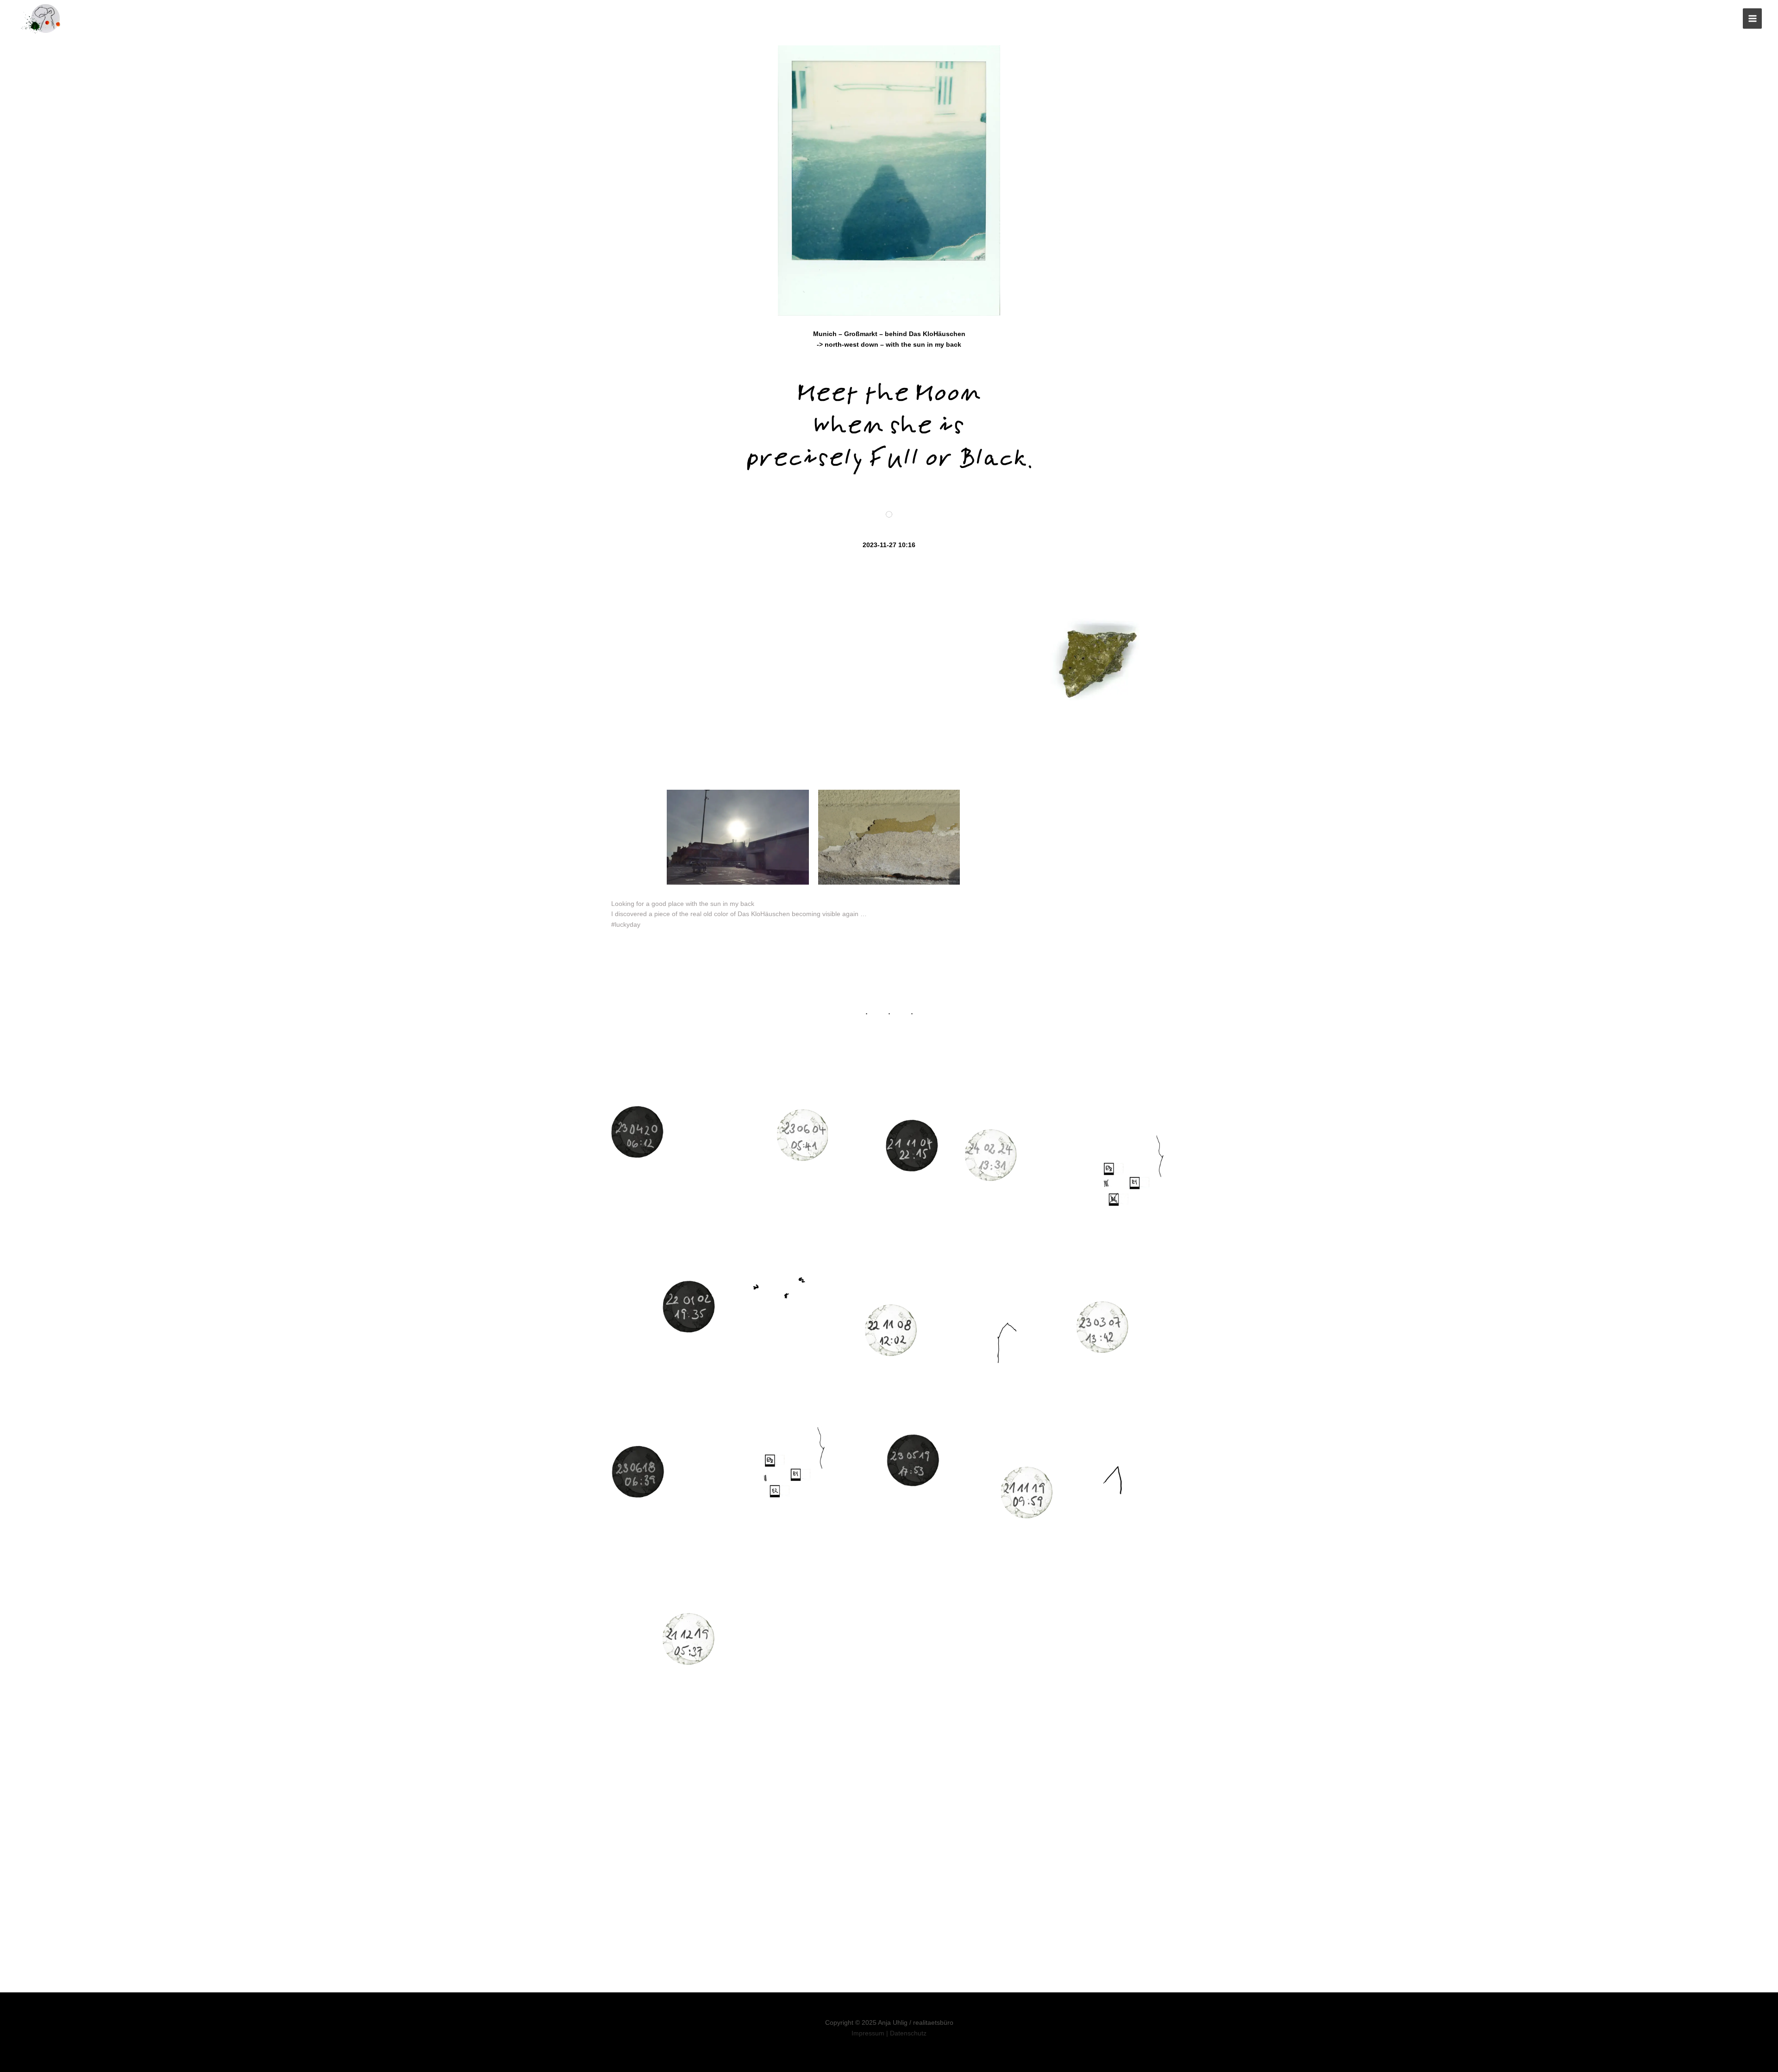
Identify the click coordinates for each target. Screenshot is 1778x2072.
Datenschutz (908, 2033)
